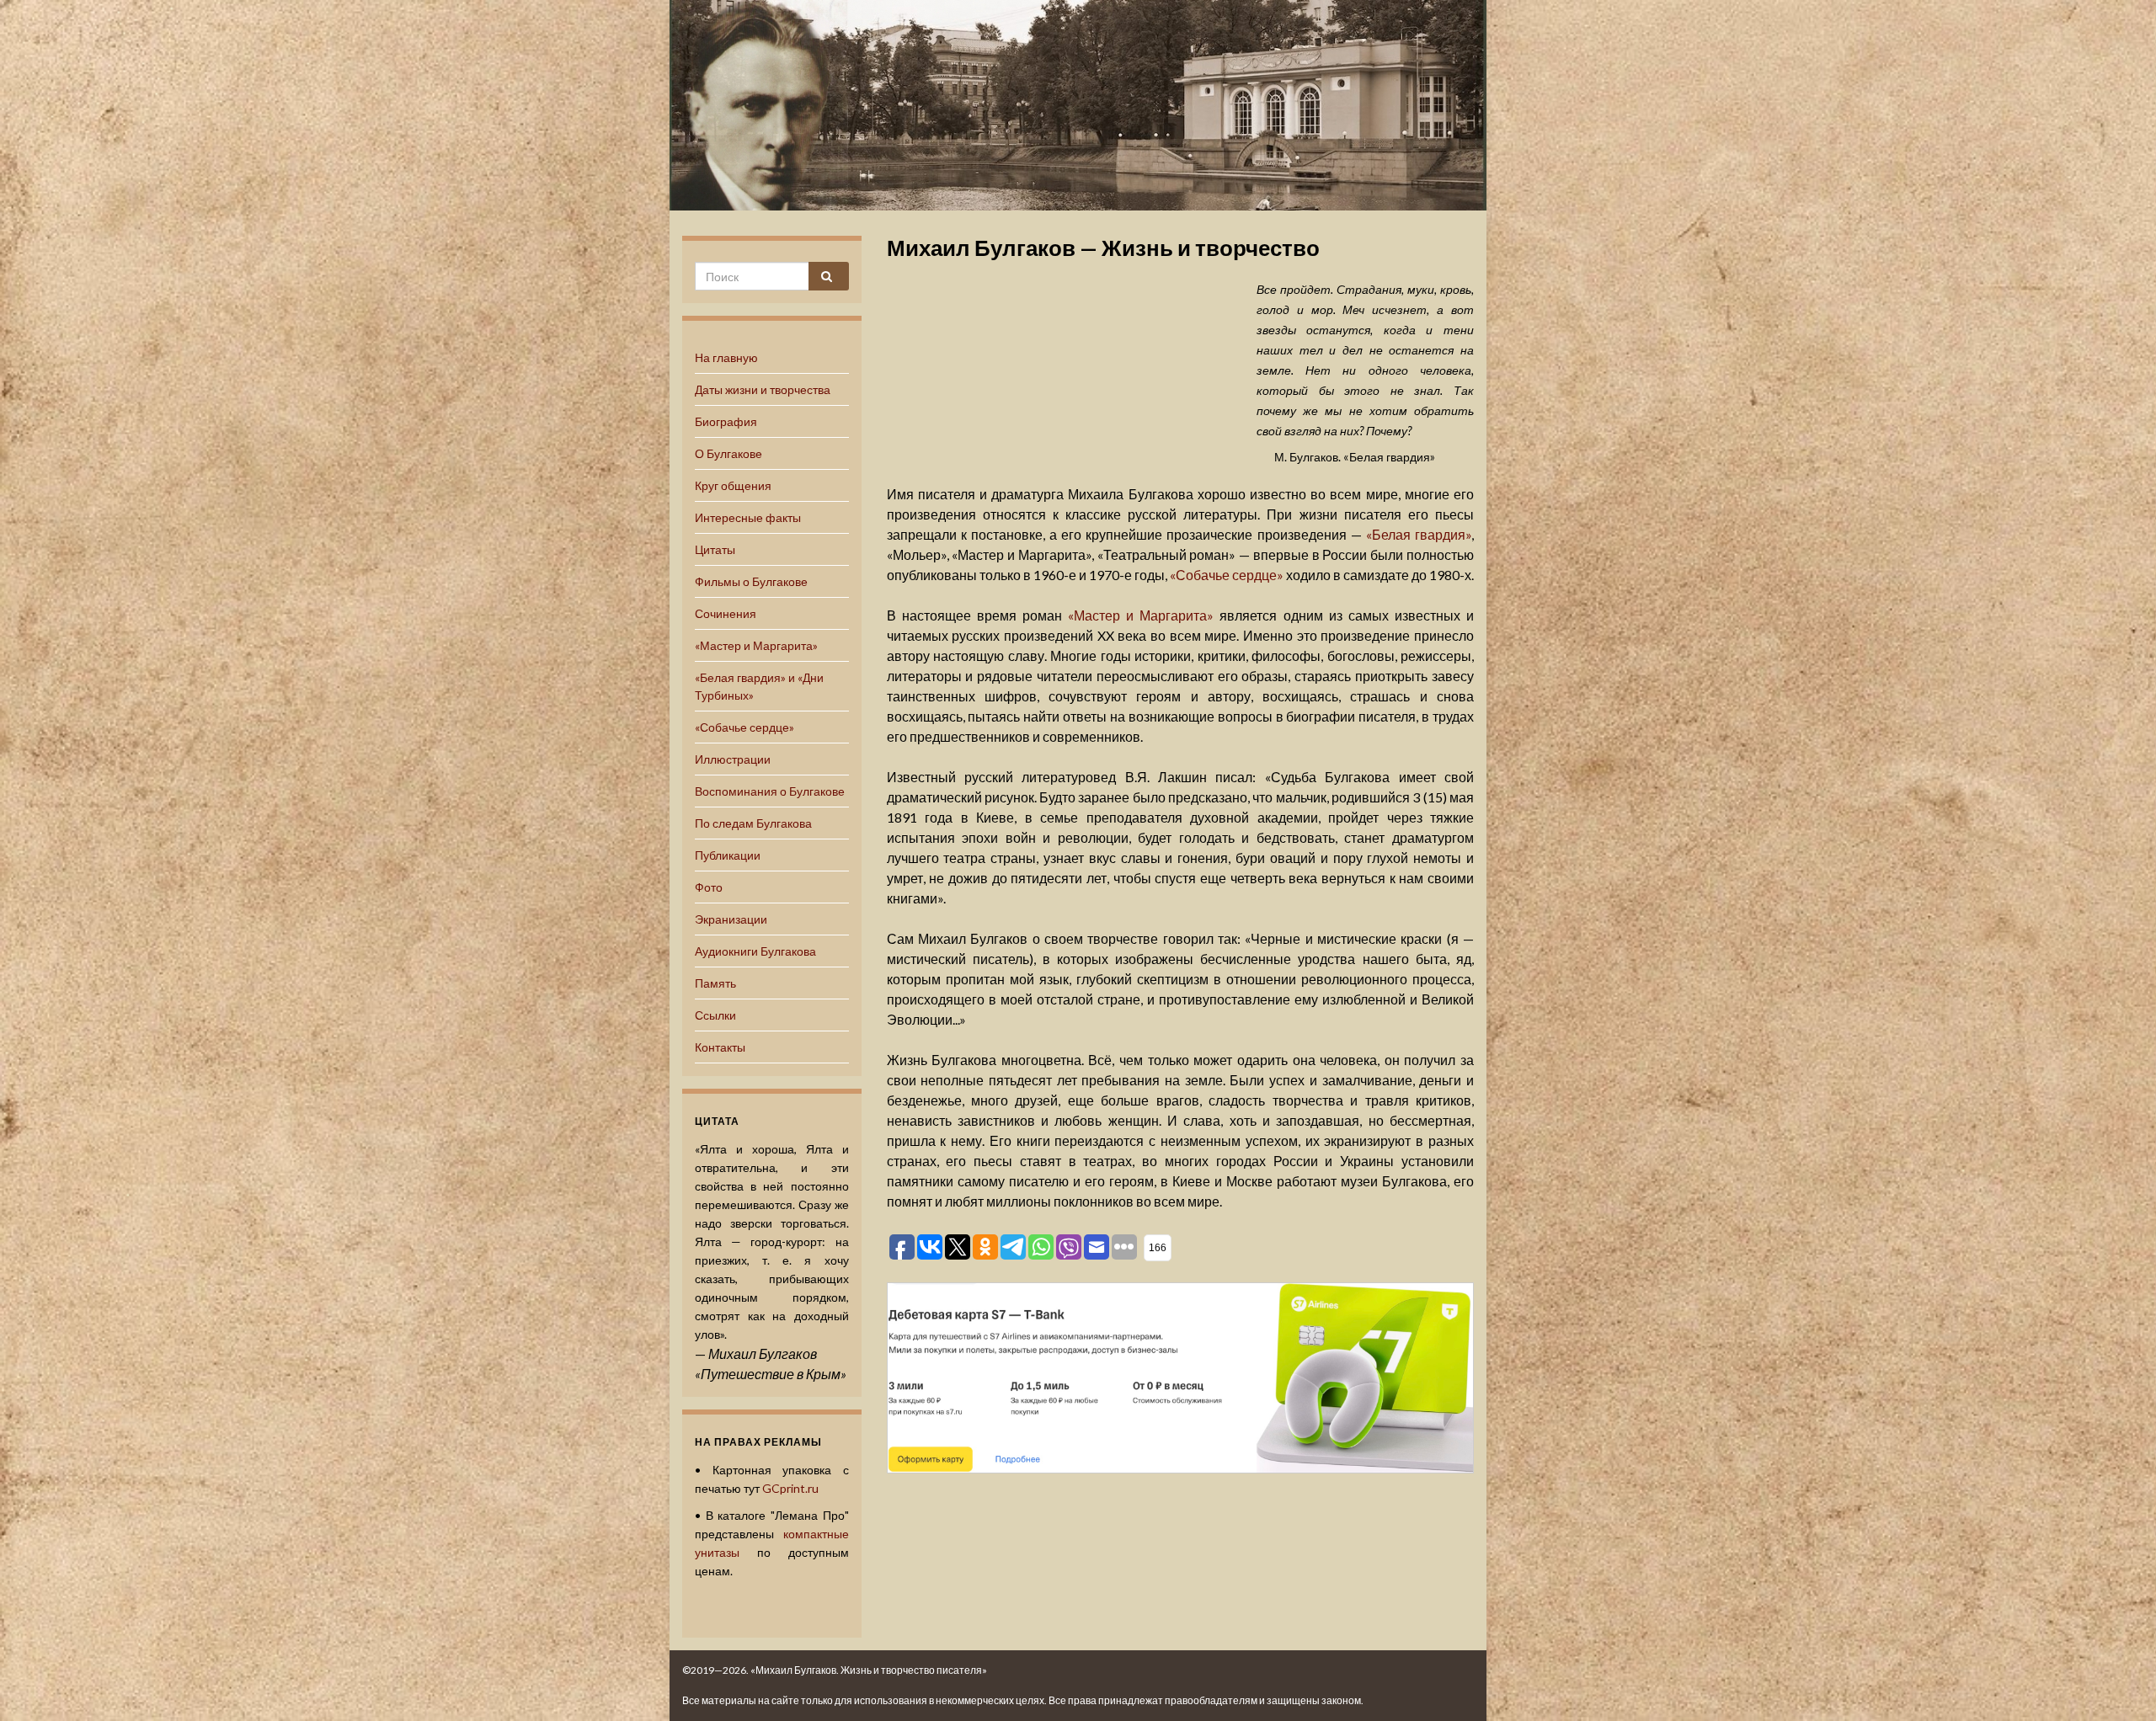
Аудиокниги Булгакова (755, 951)
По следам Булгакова (753, 823)
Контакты (720, 1047)
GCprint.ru (790, 1488)
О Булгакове (728, 453)
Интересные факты (748, 517)
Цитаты (715, 549)
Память (715, 983)
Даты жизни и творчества (763, 389)
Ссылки (715, 1015)
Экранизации (731, 919)
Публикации (728, 855)
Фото (709, 887)
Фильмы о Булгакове (751, 581)
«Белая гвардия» (1419, 534)
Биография (726, 421)
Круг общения (733, 485)
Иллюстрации (733, 759)
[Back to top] (2118, 1683)
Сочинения (726, 613)
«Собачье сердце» (744, 727)
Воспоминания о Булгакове (770, 791)
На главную (726, 357)
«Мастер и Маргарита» (756, 645)
